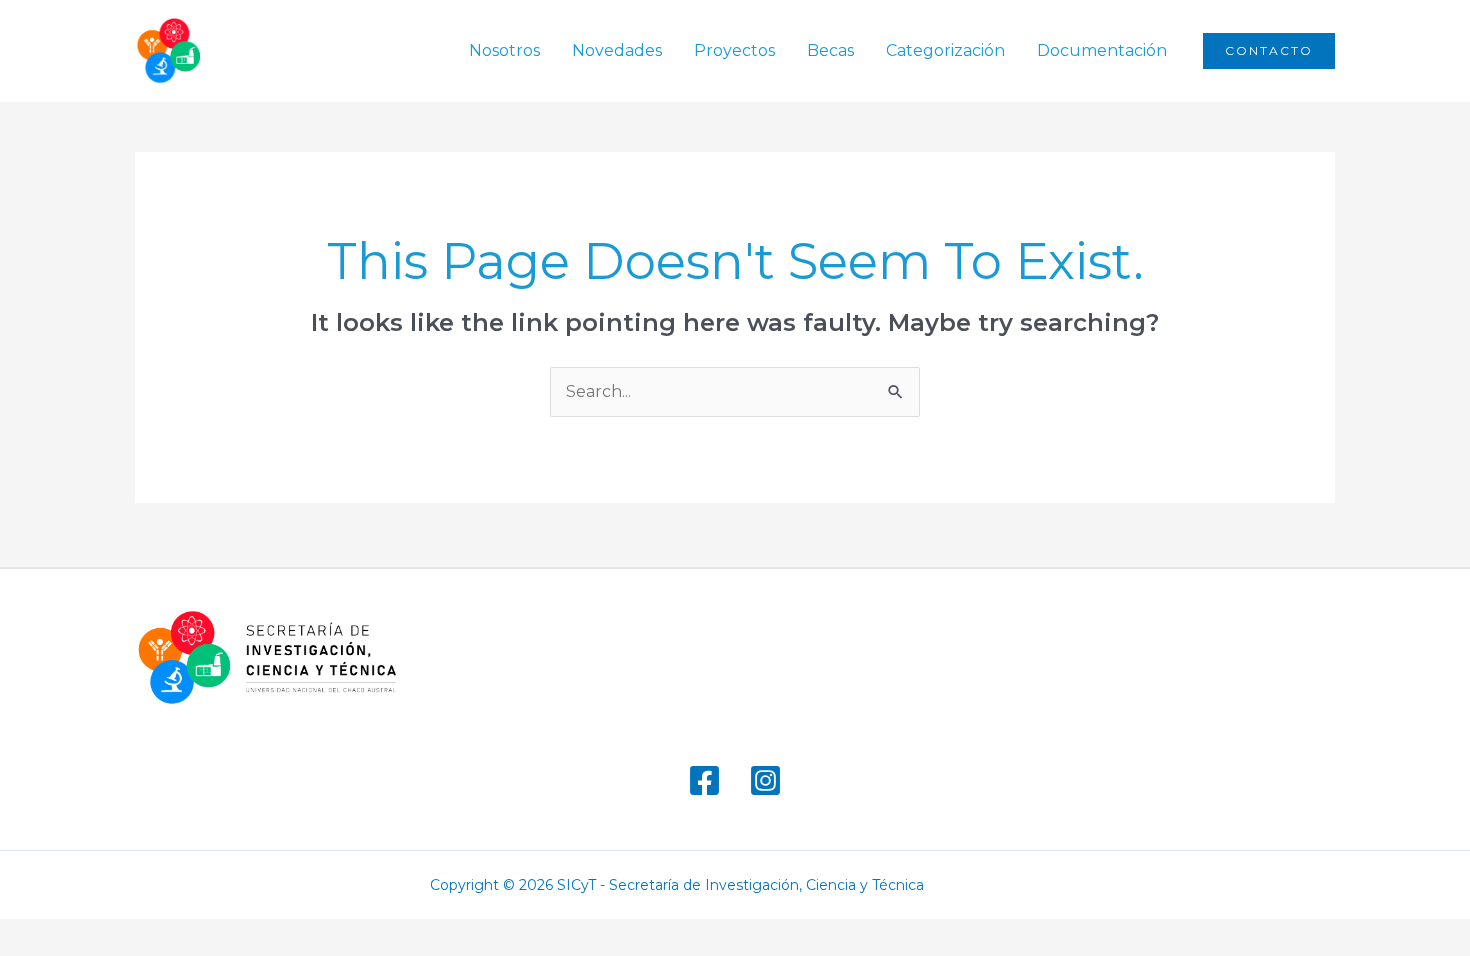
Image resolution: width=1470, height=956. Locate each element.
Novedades (617, 50)
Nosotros (504, 50)
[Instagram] (765, 780)
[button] (1269, 51)
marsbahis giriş (988, 885)
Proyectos (734, 50)
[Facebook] (704, 780)
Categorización (945, 50)
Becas (830, 50)
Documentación (1102, 50)
